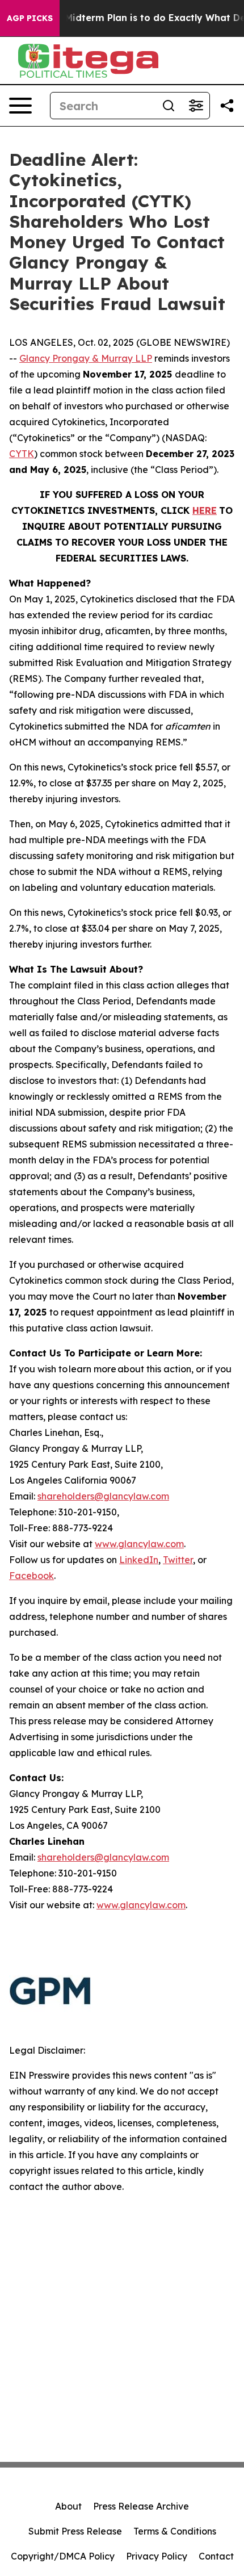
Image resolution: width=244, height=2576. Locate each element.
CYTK (22, 454)
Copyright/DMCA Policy (63, 2556)
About (68, 2506)
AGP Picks (30, 18)
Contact (216, 2556)
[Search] (169, 106)
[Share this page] (227, 106)
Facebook (31, 1576)
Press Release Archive (141, 2506)
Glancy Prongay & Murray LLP (86, 358)
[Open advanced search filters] (196, 106)
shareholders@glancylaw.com (103, 1496)
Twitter (178, 1560)
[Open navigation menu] (20, 106)
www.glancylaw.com (139, 1544)
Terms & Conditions (175, 2531)
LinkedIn (139, 1560)
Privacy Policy (157, 2556)
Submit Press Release (75, 2531)
